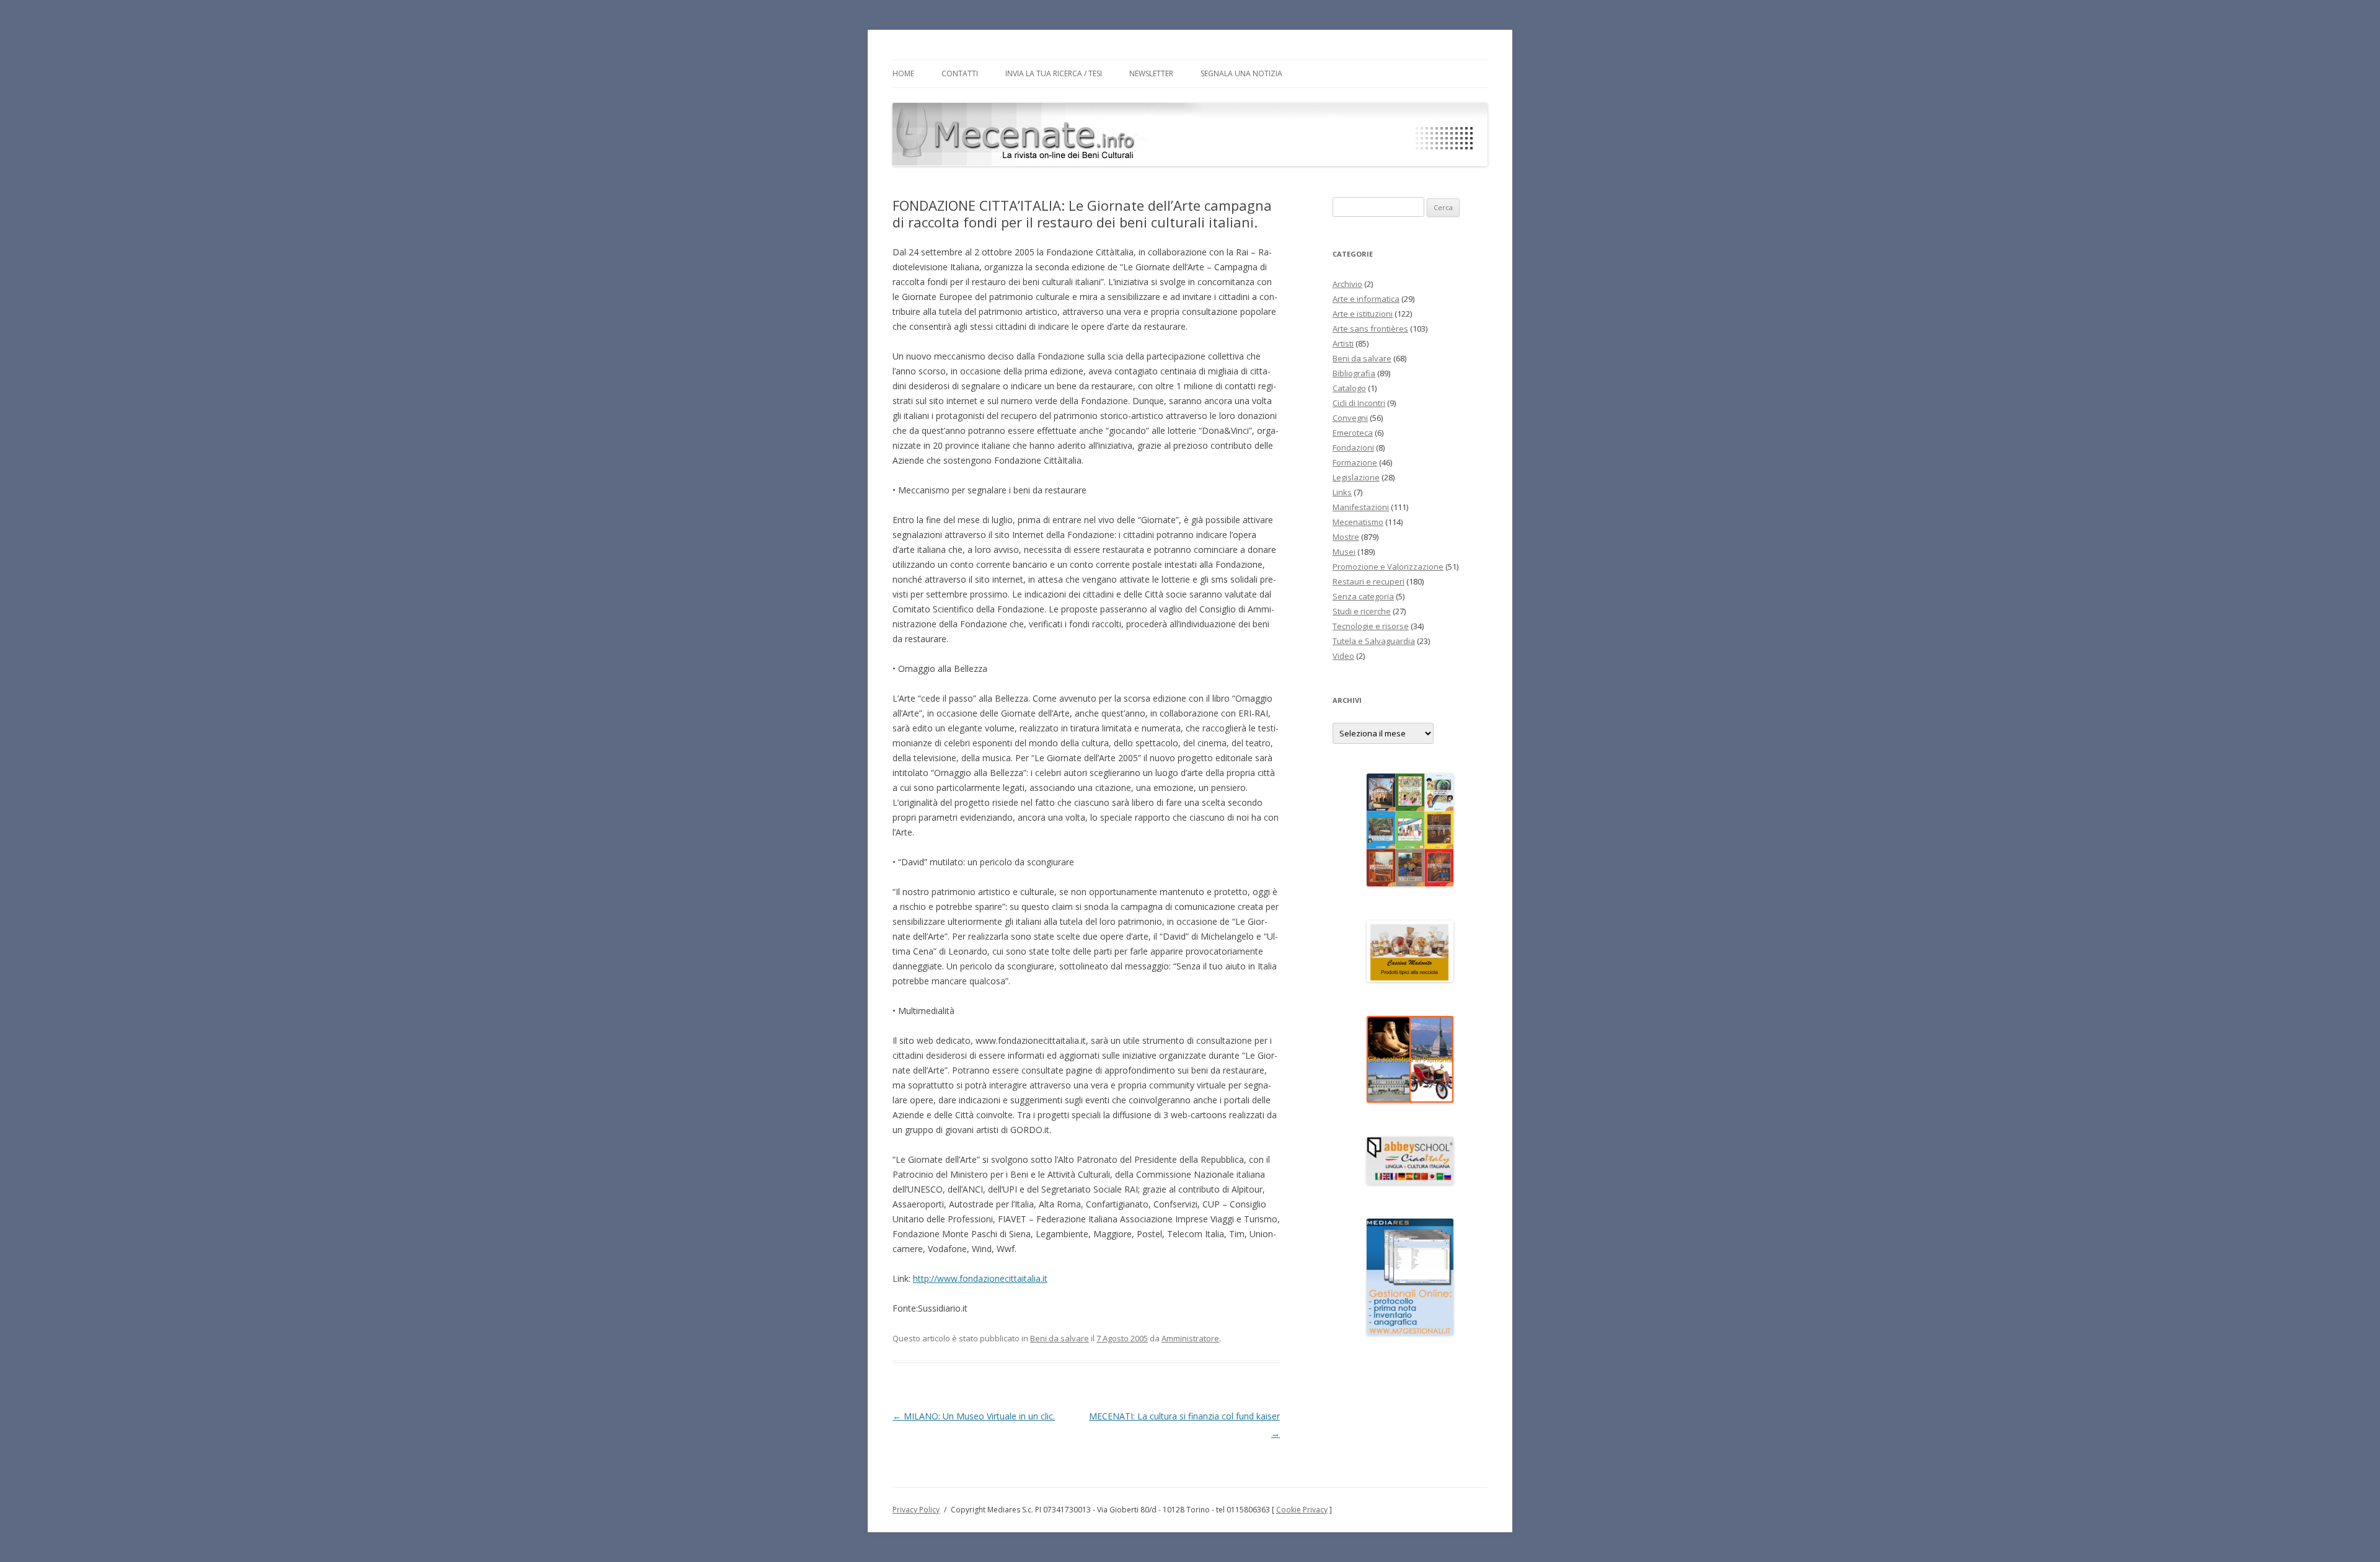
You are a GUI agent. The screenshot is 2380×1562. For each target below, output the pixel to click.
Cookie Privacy (1302, 1510)
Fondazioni (1353, 448)
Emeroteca (1353, 433)
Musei (1344, 552)
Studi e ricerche (1362, 611)
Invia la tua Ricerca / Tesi (1054, 73)
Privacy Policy (916, 1510)
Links (1342, 492)
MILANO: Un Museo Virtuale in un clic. (974, 1416)
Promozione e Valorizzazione (1388, 567)
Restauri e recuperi (1368, 581)
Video (1343, 656)
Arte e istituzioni (1363, 314)
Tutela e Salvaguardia (1374, 641)
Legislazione (1356, 477)
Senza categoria (1363, 596)
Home (903, 73)
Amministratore (1190, 1338)
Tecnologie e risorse (1371, 626)
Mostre (1346, 537)
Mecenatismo (1358, 522)
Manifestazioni (1361, 507)
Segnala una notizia (1241, 73)
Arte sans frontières (1370, 329)
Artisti (1343, 343)
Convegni (1350, 418)
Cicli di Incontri (1359, 403)
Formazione (1355, 462)
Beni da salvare (1060, 1338)
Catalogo (1349, 388)
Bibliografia (1354, 373)
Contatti (960, 73)
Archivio (1347, 284)
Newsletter (1151, 73)
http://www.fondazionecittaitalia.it (980, 1278)
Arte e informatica (1366, 299)
